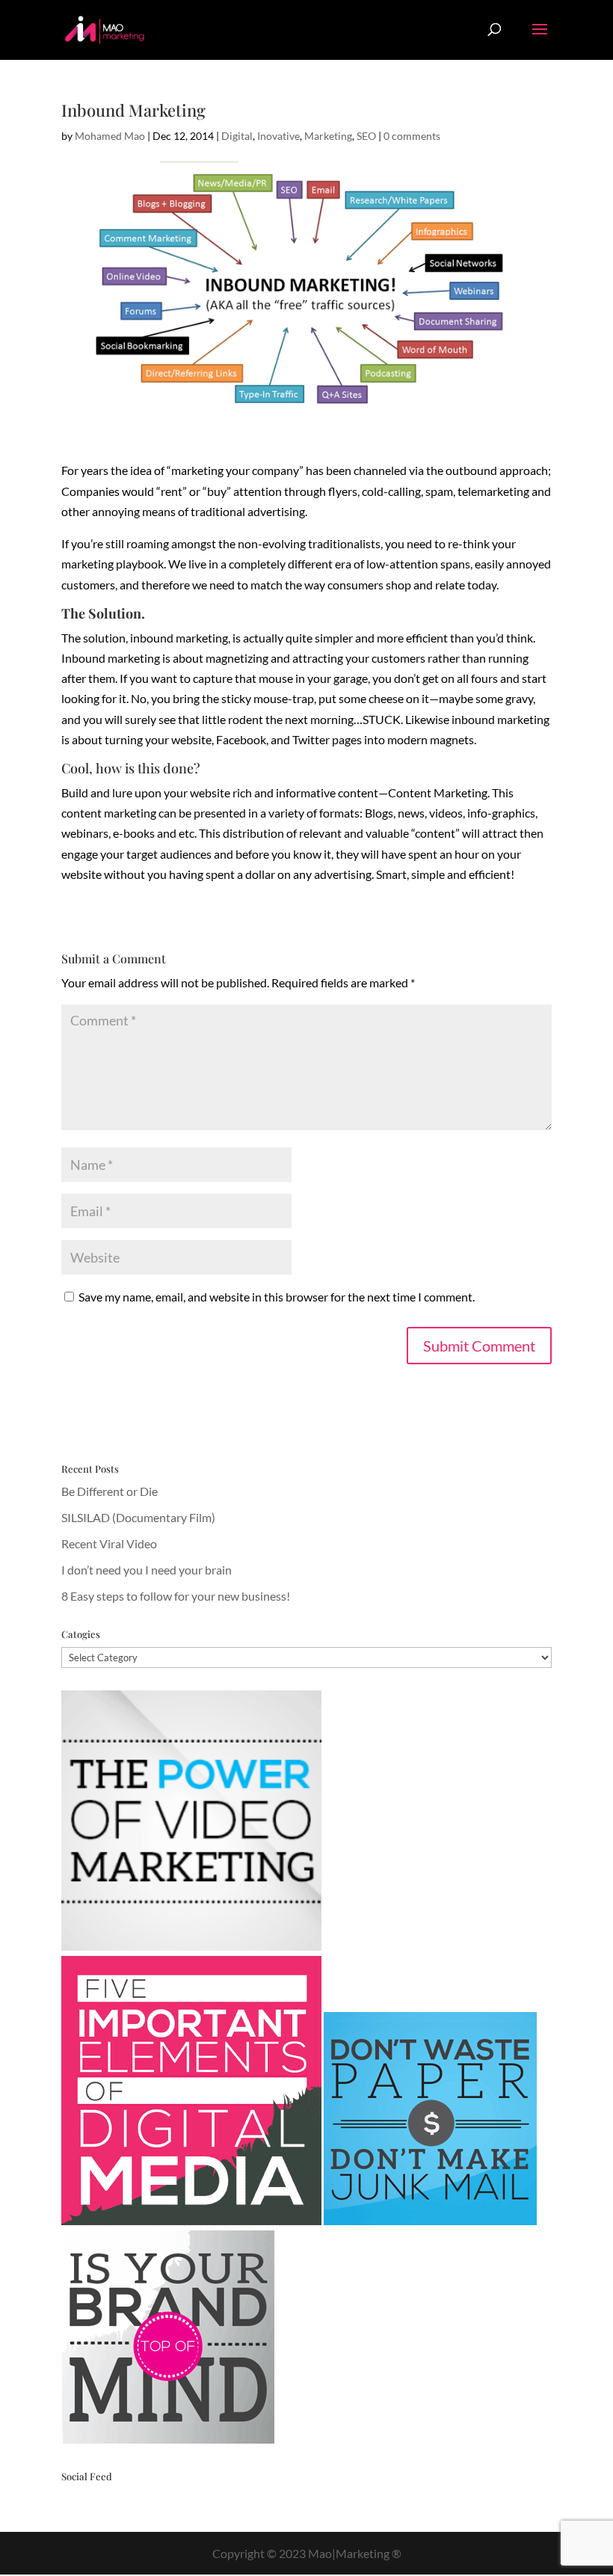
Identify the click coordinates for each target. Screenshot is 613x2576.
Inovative (278, 136)
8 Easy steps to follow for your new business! (176, 1596)
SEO (366, 136)
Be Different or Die (110, 1491)
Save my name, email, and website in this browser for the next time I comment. (277, 1297)
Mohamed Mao (110, 136)
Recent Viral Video (109, 1543)
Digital (237, 136)
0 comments (412, 136)
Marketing (328, 136)
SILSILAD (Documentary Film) (138, 1517)
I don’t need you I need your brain (147, 1570)
